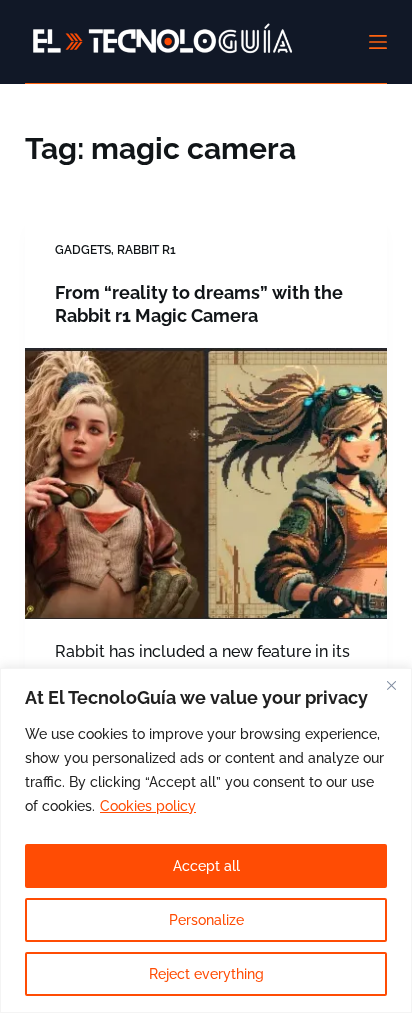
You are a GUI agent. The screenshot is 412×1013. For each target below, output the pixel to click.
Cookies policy (148, 806)
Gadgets (83, 250)
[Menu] (378, 42)
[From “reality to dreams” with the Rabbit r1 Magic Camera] (206, 484)
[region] (206, 840)
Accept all (206, 866)
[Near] (391, 685)
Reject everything (206, 974)
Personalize (206, 920)
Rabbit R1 (146, 250)
